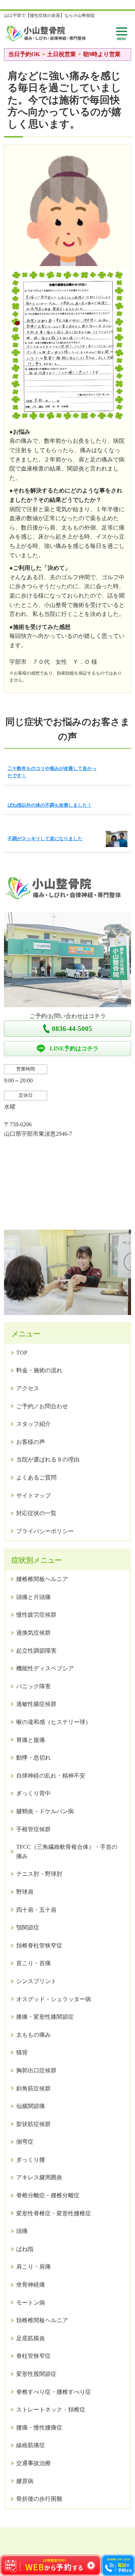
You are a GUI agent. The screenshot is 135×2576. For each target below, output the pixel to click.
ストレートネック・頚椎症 (51, 2410)
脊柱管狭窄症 (33, 2356)
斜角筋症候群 (33, 2088)
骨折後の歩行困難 (39, 2499)
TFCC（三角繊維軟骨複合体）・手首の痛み (67, 1852)
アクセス (28, 1388)
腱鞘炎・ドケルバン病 (45, 1811)
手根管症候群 (33, 1829)
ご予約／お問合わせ (42, 1406)
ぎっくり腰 (31, 2160)
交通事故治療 (33, 2463)
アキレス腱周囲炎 (39, 2177)
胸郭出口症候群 (36, 2070)
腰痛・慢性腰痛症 (39, 2428)
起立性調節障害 (36, 1651)
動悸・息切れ (33, 1758)
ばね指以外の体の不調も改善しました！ (50, 805)
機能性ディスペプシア (45, 1668)
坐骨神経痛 (31, 2285)
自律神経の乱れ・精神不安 (51, 1776)
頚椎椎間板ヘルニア (42, 2320)
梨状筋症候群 (33, 2124)
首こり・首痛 (33, 1963)
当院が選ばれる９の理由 (48, 1460)
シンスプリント (36, 1981)
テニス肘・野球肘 (39, 1874)
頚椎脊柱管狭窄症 (39, 1945)
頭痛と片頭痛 (33, 1597)
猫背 (22, 2052)
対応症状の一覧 (36, 1513)
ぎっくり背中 (33, 1793)
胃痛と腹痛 (31, 1740)
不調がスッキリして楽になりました (45, 839)
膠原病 (25, 2481)
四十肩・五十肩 (36, 1910)
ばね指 (25, 2249)
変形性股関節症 (36, 2374)
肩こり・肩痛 (33, 2267)
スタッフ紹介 (33, 1424)
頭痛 (22, 2231)
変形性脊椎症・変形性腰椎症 (54, 2213)
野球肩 (25, 1892)
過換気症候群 (33, 1633)
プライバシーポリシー (45, 1531)
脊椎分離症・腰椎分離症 (48, 2195)
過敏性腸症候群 (36, 1704)
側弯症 (25, 2142)
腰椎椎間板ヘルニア (42, 1579)
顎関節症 (28, 1928)
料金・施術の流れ (39, 1370)
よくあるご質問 (36, 1478)
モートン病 (31, 2303)
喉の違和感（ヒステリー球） (54, 1722)
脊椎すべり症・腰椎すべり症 (54, 2392)
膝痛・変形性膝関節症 (45, 2017)
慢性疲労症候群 (36, 1615)
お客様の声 (31, 1442)
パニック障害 (33, 1686)
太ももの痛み (33, 2035)
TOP (22, 1353)
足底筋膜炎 (31, 2338)
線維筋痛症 (31, 2445)
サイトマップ (33, 1496)
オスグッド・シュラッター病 (54, 1999)
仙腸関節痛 (31, 2106)
